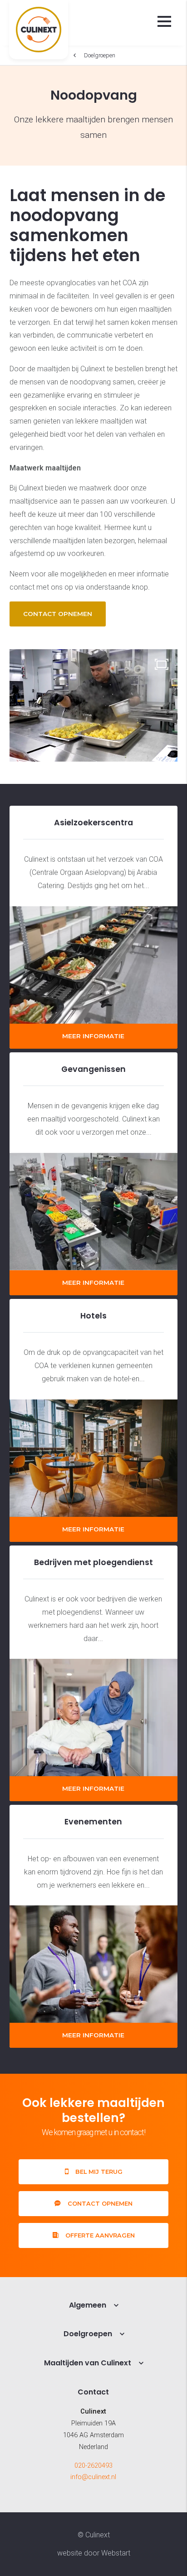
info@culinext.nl (93, 2477)
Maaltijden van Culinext (88, 2363)
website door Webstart (94, 2553)
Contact (93, 2392)
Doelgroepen (100, 55)
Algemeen (88, 2305)
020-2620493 (93, 2466)
